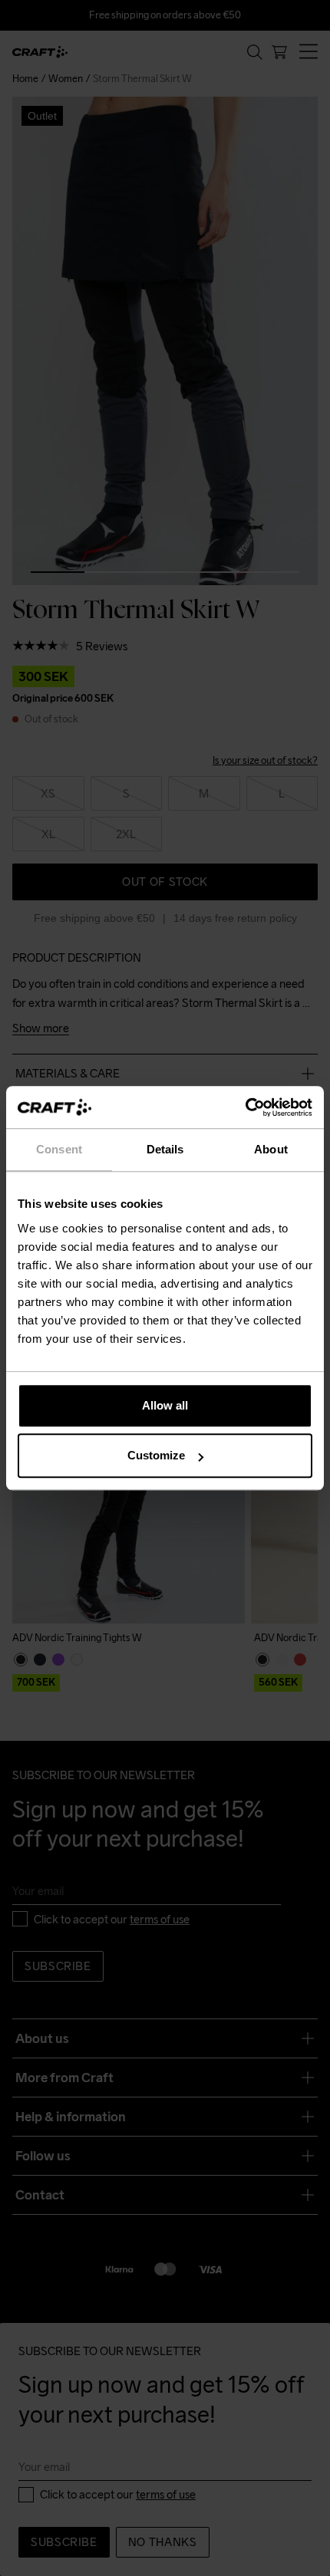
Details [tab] (165, 1149)
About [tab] (271, 1149)
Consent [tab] (59, 1149)
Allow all (165, 1405)
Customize (156, 1455)
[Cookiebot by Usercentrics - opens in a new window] (245, 1107)
